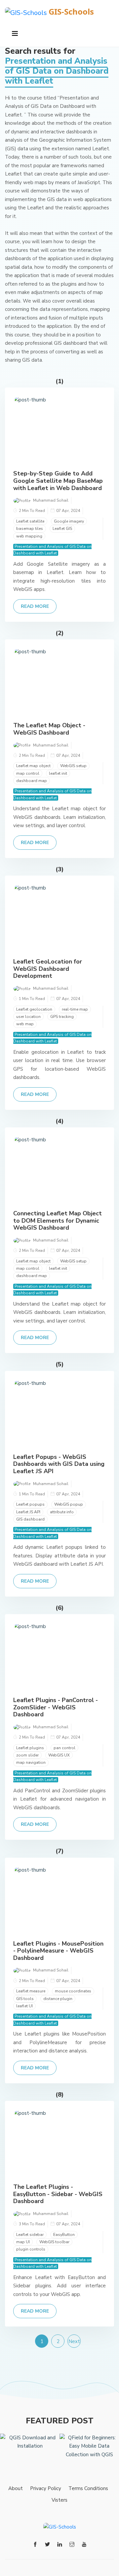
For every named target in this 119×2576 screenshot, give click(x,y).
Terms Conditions (88, 2488)
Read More (35, 606)
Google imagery (69, 521)
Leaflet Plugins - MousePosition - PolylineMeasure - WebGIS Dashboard (58, 1951)
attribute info (62, 1512)
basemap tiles (30, 529)
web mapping (29, 536)
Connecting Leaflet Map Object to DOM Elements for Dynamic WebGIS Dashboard (58, 1220)
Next (74, 2341)
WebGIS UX (59, 1755)
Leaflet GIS (62, 529)
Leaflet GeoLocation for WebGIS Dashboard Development (48, 969)
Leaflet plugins (30, 1748)
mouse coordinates (73, 1991)
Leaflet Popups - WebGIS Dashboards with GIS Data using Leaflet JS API (59, 1464)
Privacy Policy (46, 2488)
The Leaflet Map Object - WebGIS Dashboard (49, 729)
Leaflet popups (30, 1504)
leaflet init (58, 773)
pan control (64, 1748)
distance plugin (58, 1999)
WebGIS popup (69, 1504)
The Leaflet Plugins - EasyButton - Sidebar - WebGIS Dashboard (58, 2194)
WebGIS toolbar (54, 2242)
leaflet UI (24, 2006)
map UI (23, 2242)
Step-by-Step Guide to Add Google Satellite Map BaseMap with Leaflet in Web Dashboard (58, 481)
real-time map (75, 1009)
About (16, 2488)
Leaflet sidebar (30, 2235)
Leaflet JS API (28, 1512)
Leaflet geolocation (34, 1009)
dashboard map (32, 781)
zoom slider (27, 1755)
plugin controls (31, 2249)
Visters (59, 2500)
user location (28, 1017)
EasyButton (64, 2235)
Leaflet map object (33, 766)
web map (25, 1024)
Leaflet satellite (30, 521)
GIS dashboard (30, 1519)
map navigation (31, 1762)
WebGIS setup (73, 766)
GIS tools (25, 1999)
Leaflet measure (31, 1991)
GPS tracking (62, 1017)
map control (28, 773)
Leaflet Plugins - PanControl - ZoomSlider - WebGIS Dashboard (56, 1707)
